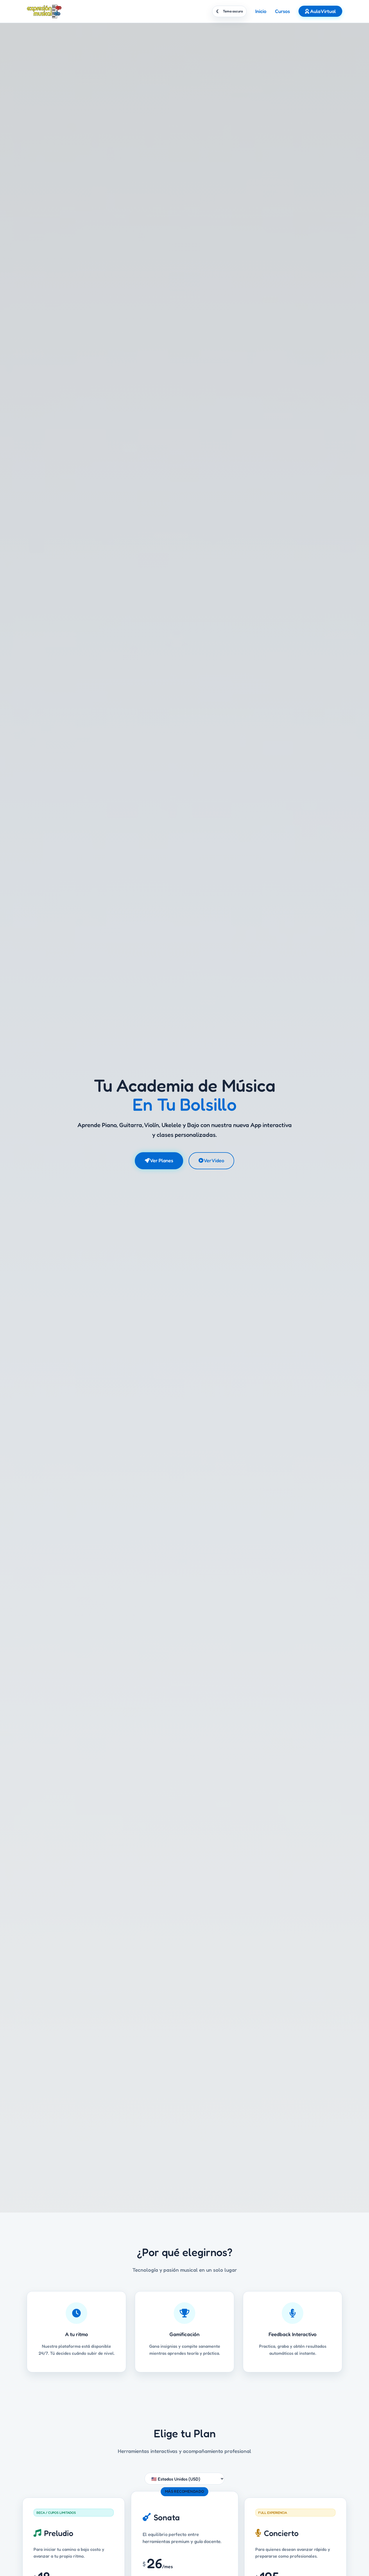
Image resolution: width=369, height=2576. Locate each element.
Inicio (261, 11)
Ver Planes (161, 1160)
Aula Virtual (322, 11)
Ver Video (214, 1160)
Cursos (282, 11)
